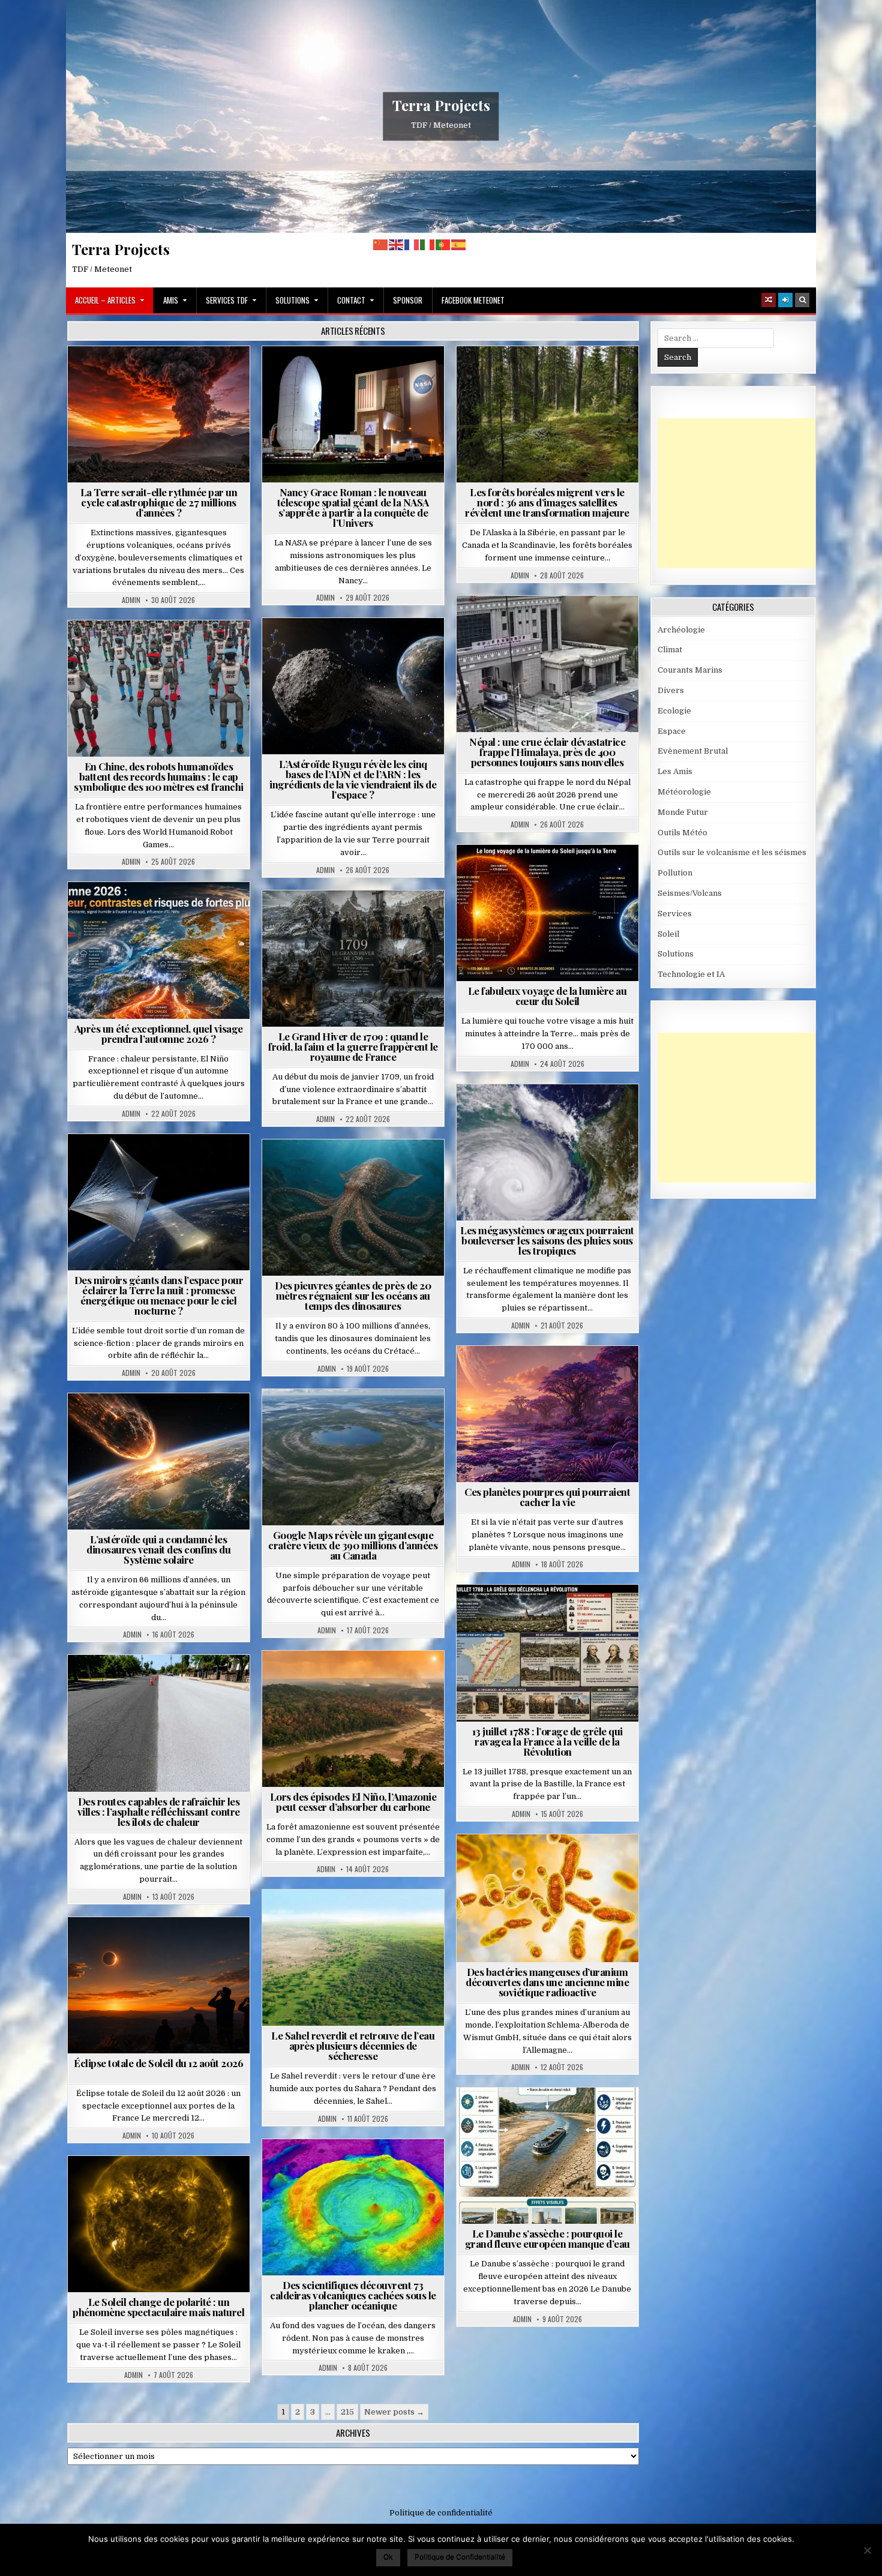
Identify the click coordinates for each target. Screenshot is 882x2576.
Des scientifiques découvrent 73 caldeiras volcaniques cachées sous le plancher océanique (353, 2295)
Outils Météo (682, 833)
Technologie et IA (163, 650)
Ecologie (379, 1919)
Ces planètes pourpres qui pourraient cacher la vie (547, 1497)
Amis (171, 300)
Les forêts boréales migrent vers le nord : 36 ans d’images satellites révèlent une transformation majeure (547, 502)
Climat (552, 375)
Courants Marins (690, 670)
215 (347, 2412)
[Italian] (428, 245)
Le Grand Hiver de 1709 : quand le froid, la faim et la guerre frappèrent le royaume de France (353, 1046)
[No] (867, 2550)
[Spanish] (459, 245)
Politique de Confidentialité (460, 2556)
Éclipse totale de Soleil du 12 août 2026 (158, 2063)
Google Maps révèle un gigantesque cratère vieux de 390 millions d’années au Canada (353, 1545)
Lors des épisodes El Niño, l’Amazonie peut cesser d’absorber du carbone (353, 1802)
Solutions (292, 300)
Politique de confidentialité (441, 2513)
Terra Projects (441, 105)
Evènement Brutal (163, 375)
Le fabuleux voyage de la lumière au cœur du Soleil (547, 996)
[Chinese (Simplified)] (381, 245)
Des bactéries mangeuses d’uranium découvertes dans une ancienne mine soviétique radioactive (547, 1982)
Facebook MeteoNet (473, 300)
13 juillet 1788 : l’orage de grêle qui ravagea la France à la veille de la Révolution (547, 1741)
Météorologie (163, 911)
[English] (397, 245)
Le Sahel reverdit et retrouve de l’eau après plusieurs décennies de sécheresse (353, 2046)
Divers (389, 1169)
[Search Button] (802, 300)
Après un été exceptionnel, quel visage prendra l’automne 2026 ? (159, 1034)
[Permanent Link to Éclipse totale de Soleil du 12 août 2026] (159, 1985)
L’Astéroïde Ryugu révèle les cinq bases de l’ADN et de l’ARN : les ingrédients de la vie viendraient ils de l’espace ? (353, 779)
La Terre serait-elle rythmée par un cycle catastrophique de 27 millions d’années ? (159, 502)
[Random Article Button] (769, 300)
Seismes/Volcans (594, 625)
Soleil (552, 874)
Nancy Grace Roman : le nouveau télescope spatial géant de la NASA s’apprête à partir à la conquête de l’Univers (353, 507)
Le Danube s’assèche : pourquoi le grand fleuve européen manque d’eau (547, 2238)
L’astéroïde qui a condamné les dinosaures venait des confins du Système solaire (158, 1549)
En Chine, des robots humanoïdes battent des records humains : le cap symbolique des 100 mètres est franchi (159, 776)
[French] (412, 245)
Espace (358, 375)
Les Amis (675, 771)
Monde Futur (683, 812)
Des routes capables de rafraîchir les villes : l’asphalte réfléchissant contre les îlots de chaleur (159, 1812)
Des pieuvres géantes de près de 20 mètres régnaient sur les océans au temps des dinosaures (353, 1296)
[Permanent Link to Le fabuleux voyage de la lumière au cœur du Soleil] (547, 913)
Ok (388, 2556)
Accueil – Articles (105, 300)
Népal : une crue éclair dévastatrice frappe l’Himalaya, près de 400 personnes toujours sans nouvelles (547, 752)
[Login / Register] (785, 300)
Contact (351, 300)
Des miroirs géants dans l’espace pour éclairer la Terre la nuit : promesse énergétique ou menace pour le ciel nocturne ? (159, 1295)
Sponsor (408, 300)
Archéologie (337, 1169)
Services (675, 914)
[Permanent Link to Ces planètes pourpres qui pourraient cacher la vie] (547, 1414)
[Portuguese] (443, 245)
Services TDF (227, 300)
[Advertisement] (748, 493)
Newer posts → (394, 2412)
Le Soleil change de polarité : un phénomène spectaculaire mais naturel (158, 2307)
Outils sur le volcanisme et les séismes (732, 852)
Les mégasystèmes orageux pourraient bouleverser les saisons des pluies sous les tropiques (547, 1240)
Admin (131, 600)
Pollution (155, 1163)
